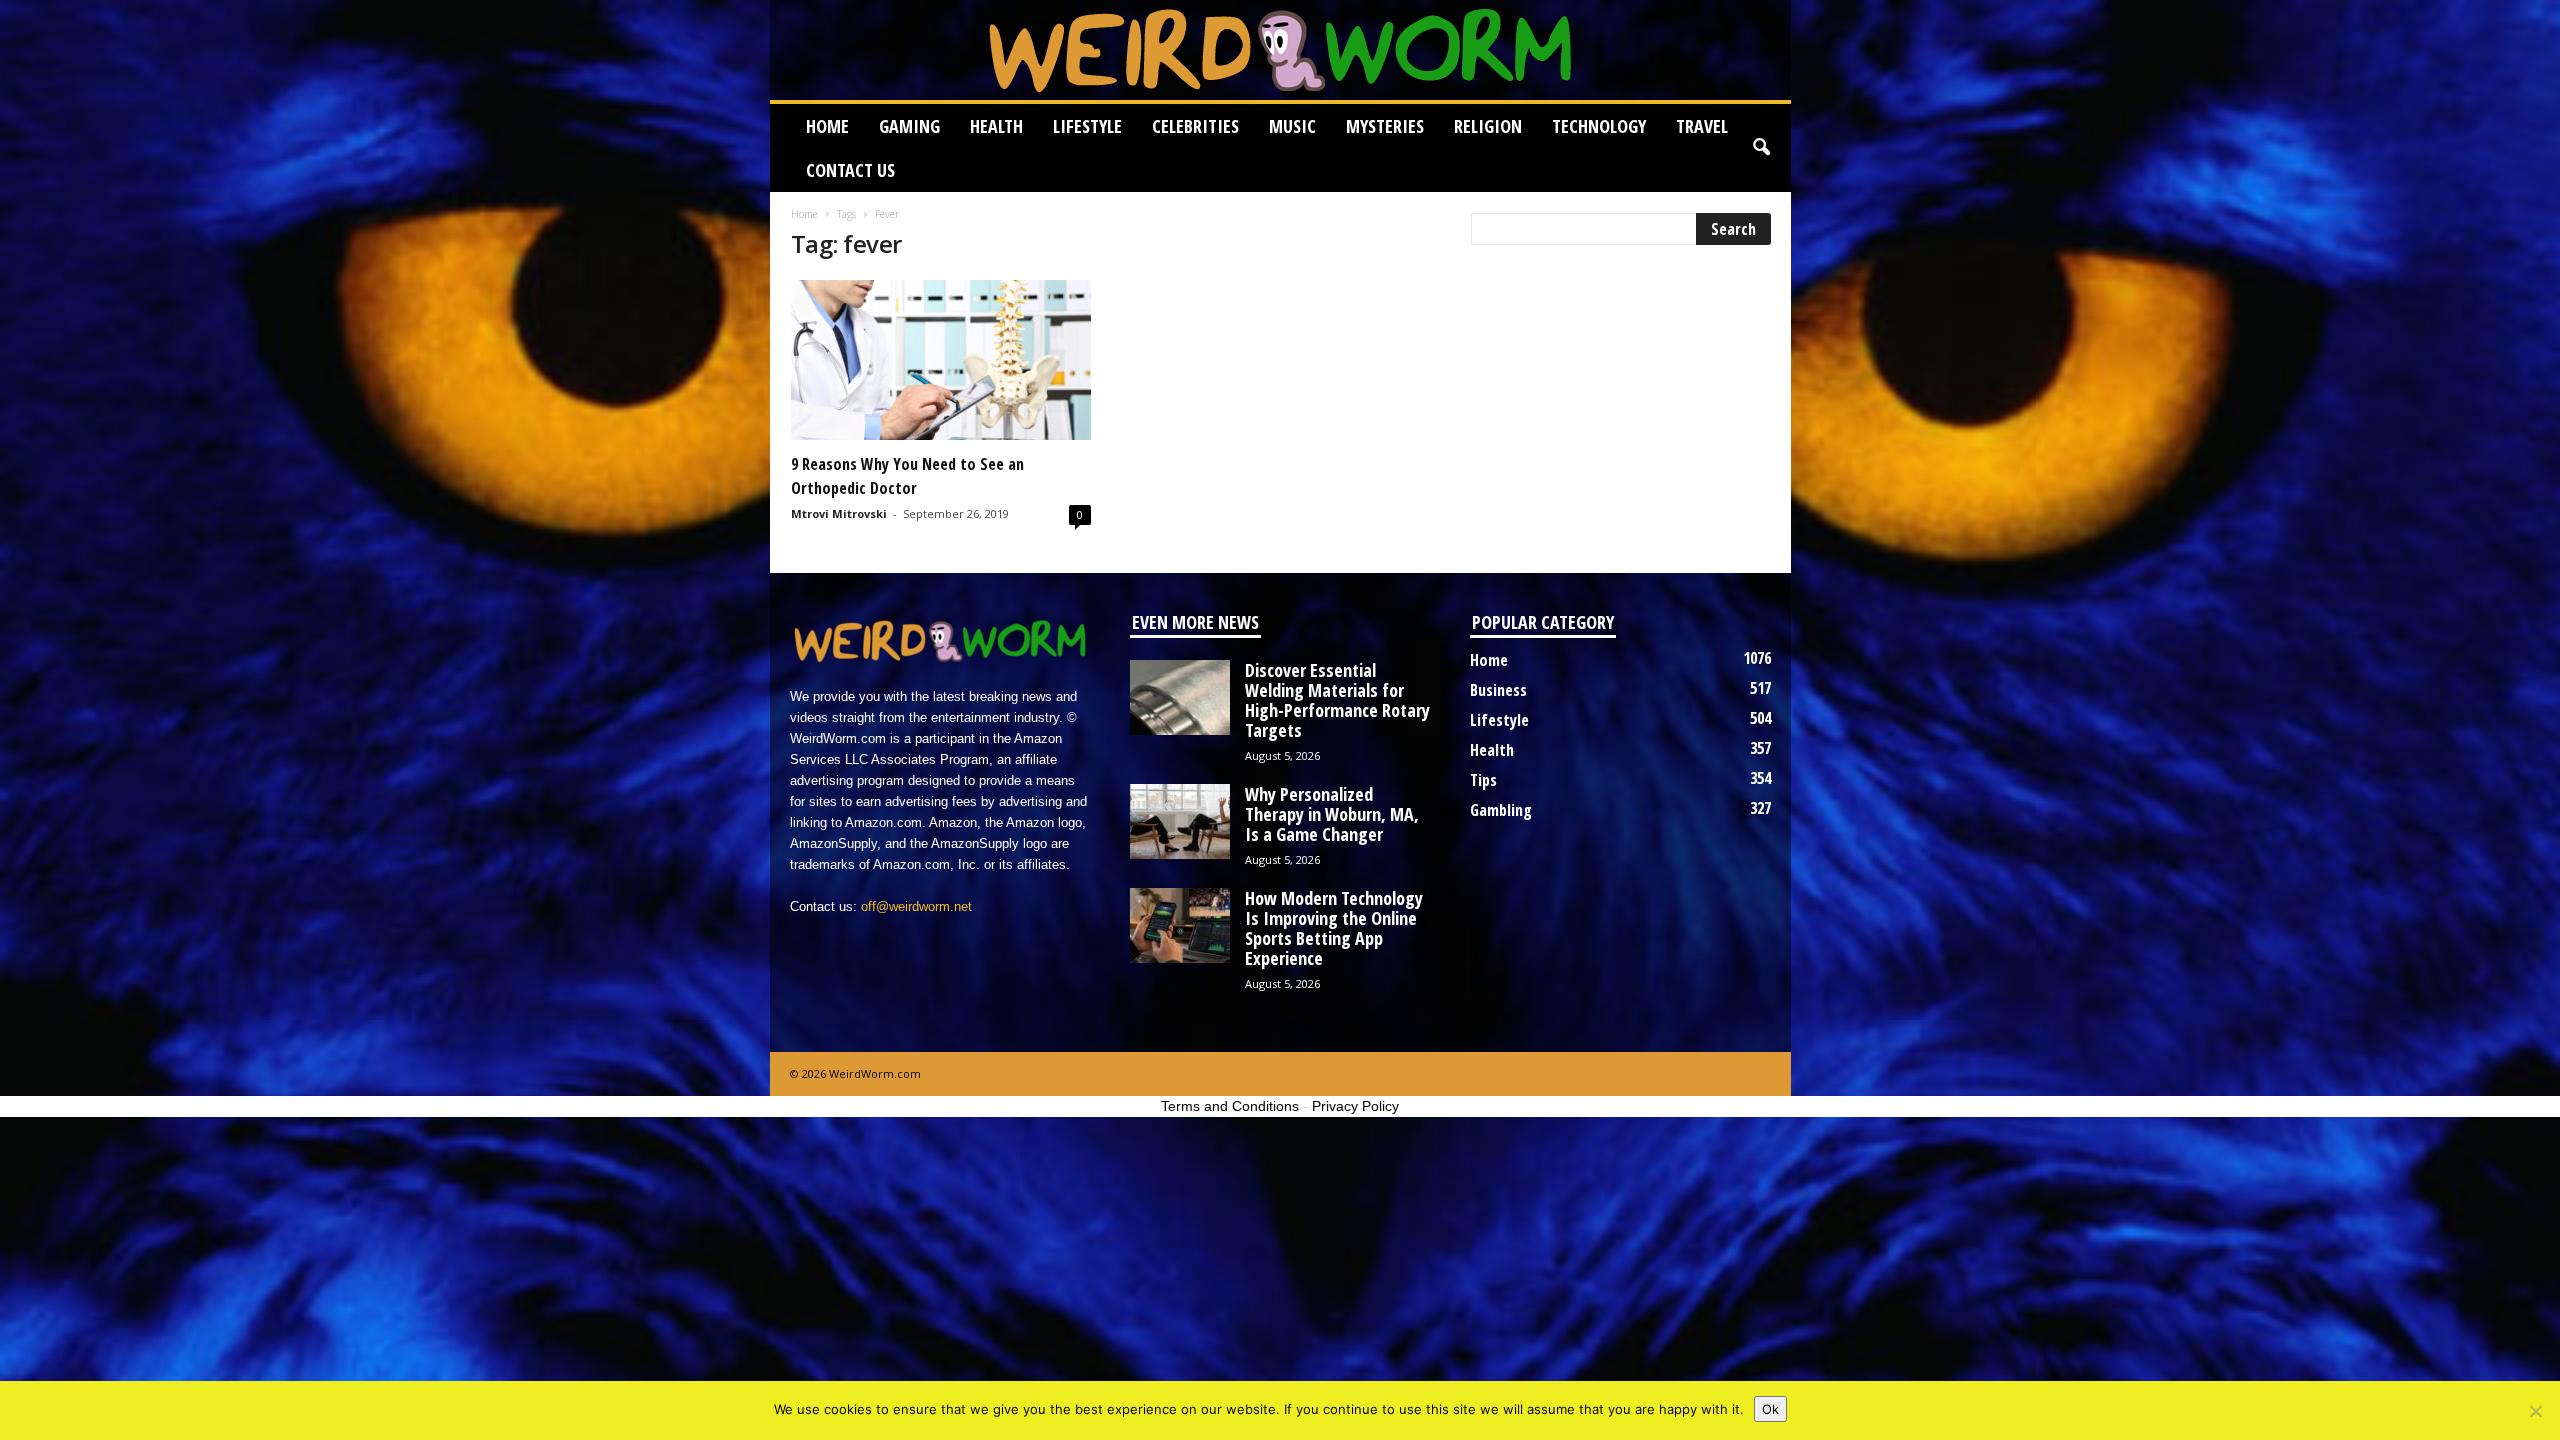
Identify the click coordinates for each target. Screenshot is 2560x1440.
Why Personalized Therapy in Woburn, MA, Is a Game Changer (1332, 814)
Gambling (1501, 810)
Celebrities (1195, 126)
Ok (1770, 1409)
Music (1292, 126)
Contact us (850, 170)
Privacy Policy (1355, 1106)
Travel (1702, 126)
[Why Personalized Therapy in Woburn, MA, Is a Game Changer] (1180, 821)
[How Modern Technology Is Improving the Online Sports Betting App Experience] (1180, 925)
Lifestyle (1087, 126)
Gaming (909, 126)
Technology (1599, 126)
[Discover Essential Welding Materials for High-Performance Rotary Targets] (1180, 697)
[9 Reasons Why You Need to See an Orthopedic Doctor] (941, 360)
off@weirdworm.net (916, 906)
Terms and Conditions (1230, 1106)
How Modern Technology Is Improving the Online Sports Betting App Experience (1334, 928)
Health (996, 126)
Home (827, 126)
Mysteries (1385, 126)
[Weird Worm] (1280, 50)
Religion (1488, 126)
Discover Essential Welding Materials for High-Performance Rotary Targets (1337, 700)
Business (1498, 690)
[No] (2535, 1411)
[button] (1761, 148)
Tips (1483, 780)
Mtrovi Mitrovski (839, 513)
